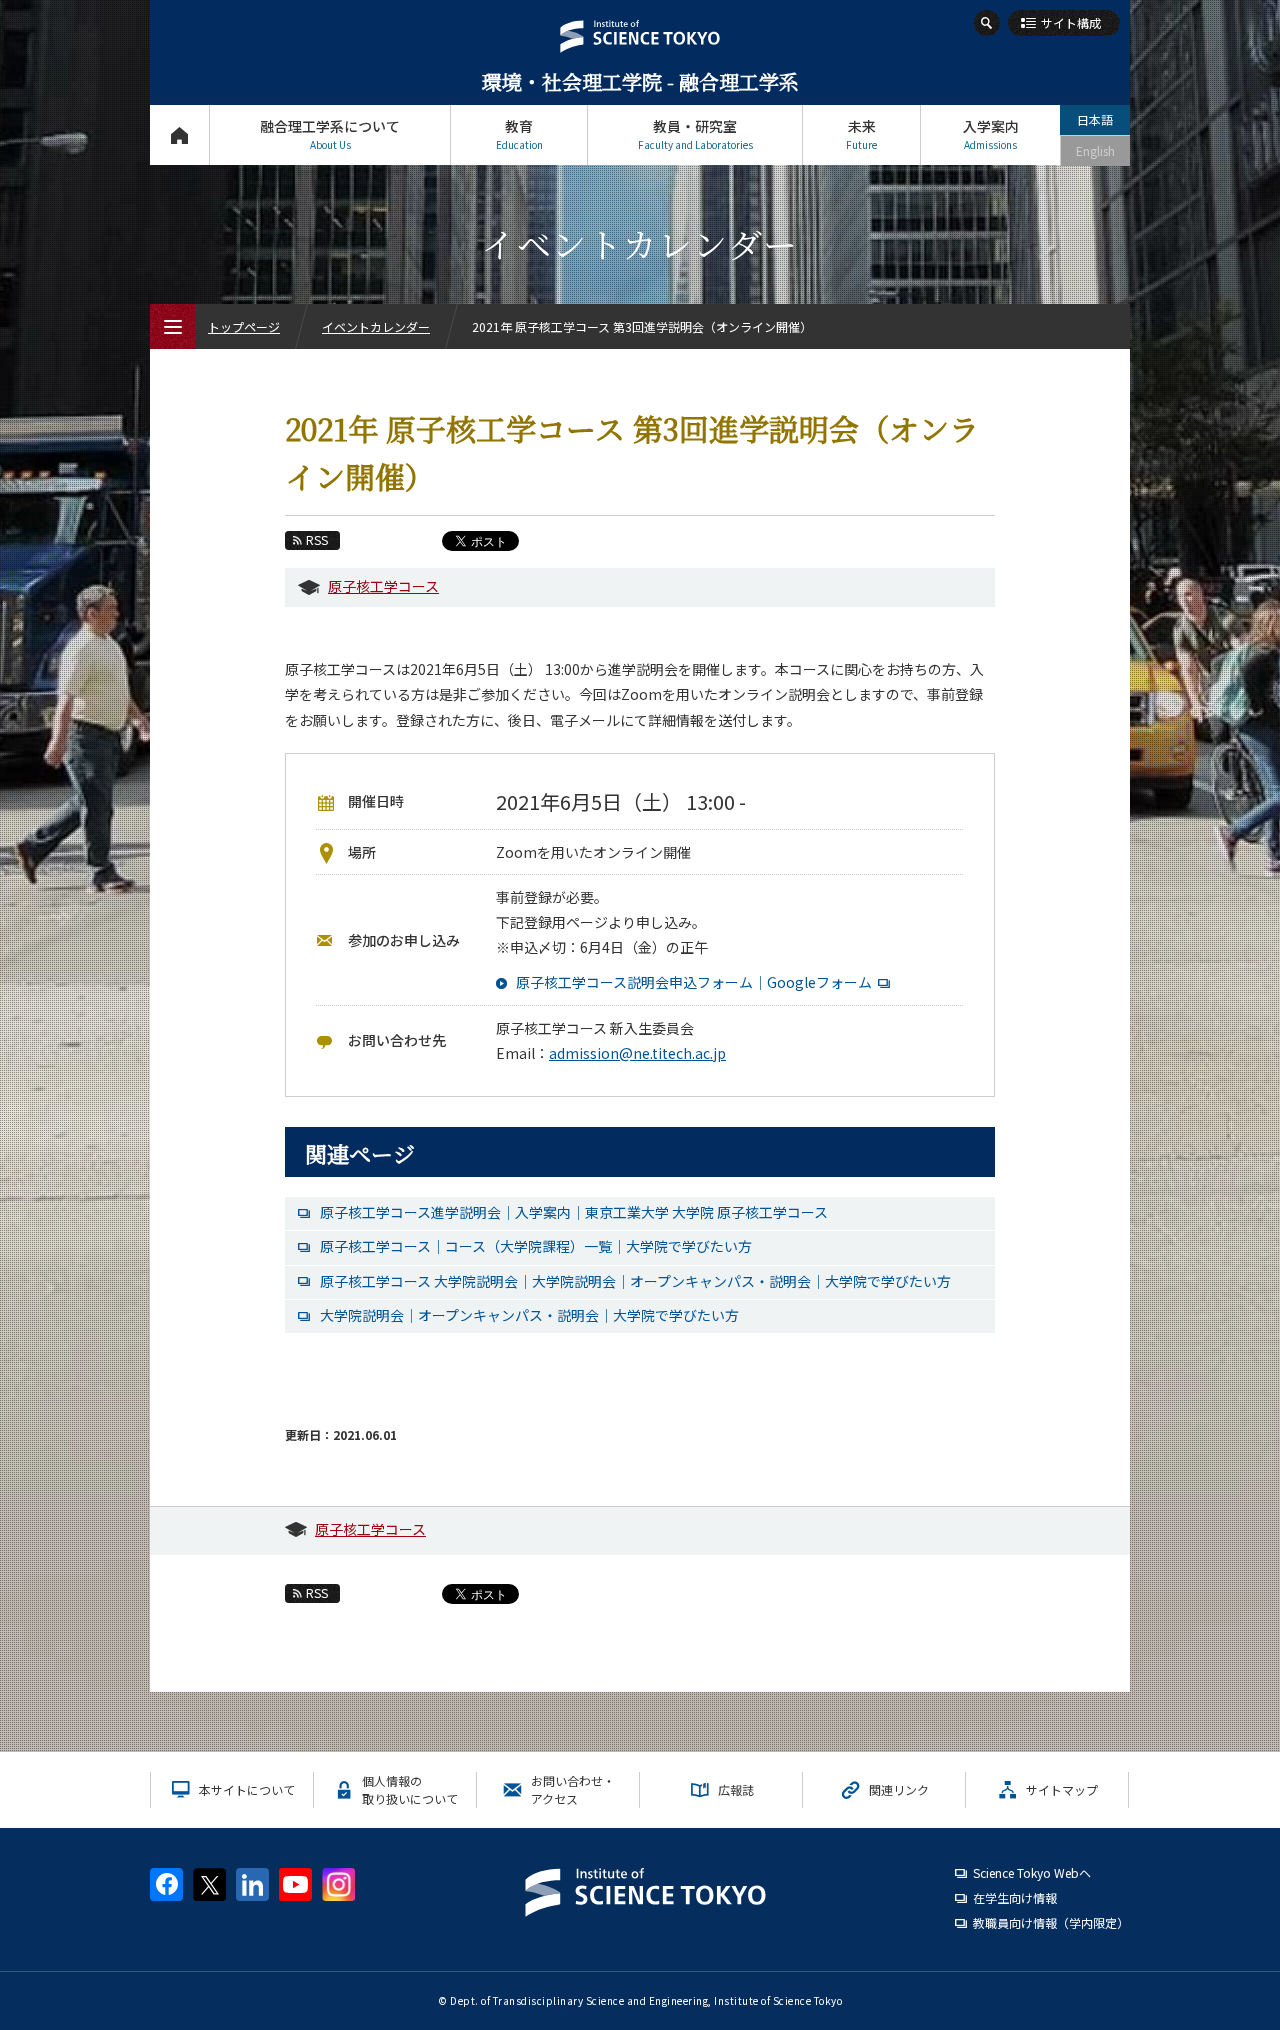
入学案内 (991, 134)
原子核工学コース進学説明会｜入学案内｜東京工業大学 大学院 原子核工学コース (574, 1212)
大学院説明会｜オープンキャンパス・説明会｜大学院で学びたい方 (529, 1315)
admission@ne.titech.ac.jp (637, 1053)
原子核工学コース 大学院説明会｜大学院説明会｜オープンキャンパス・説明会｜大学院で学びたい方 (635, 1281)
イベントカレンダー (376, 326)
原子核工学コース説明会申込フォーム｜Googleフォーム (694, 982)
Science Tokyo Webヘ (1032, 1872)
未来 (861, 134)
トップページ (179, 135)
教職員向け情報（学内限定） (1051, 1922)
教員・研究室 (695, 134)
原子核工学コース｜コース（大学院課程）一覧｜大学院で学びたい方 (536, 1246)
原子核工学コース (383, 586)
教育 (519, 134)
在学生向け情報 (1015, 1897)
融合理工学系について (330, 134)
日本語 (1095, 119)
